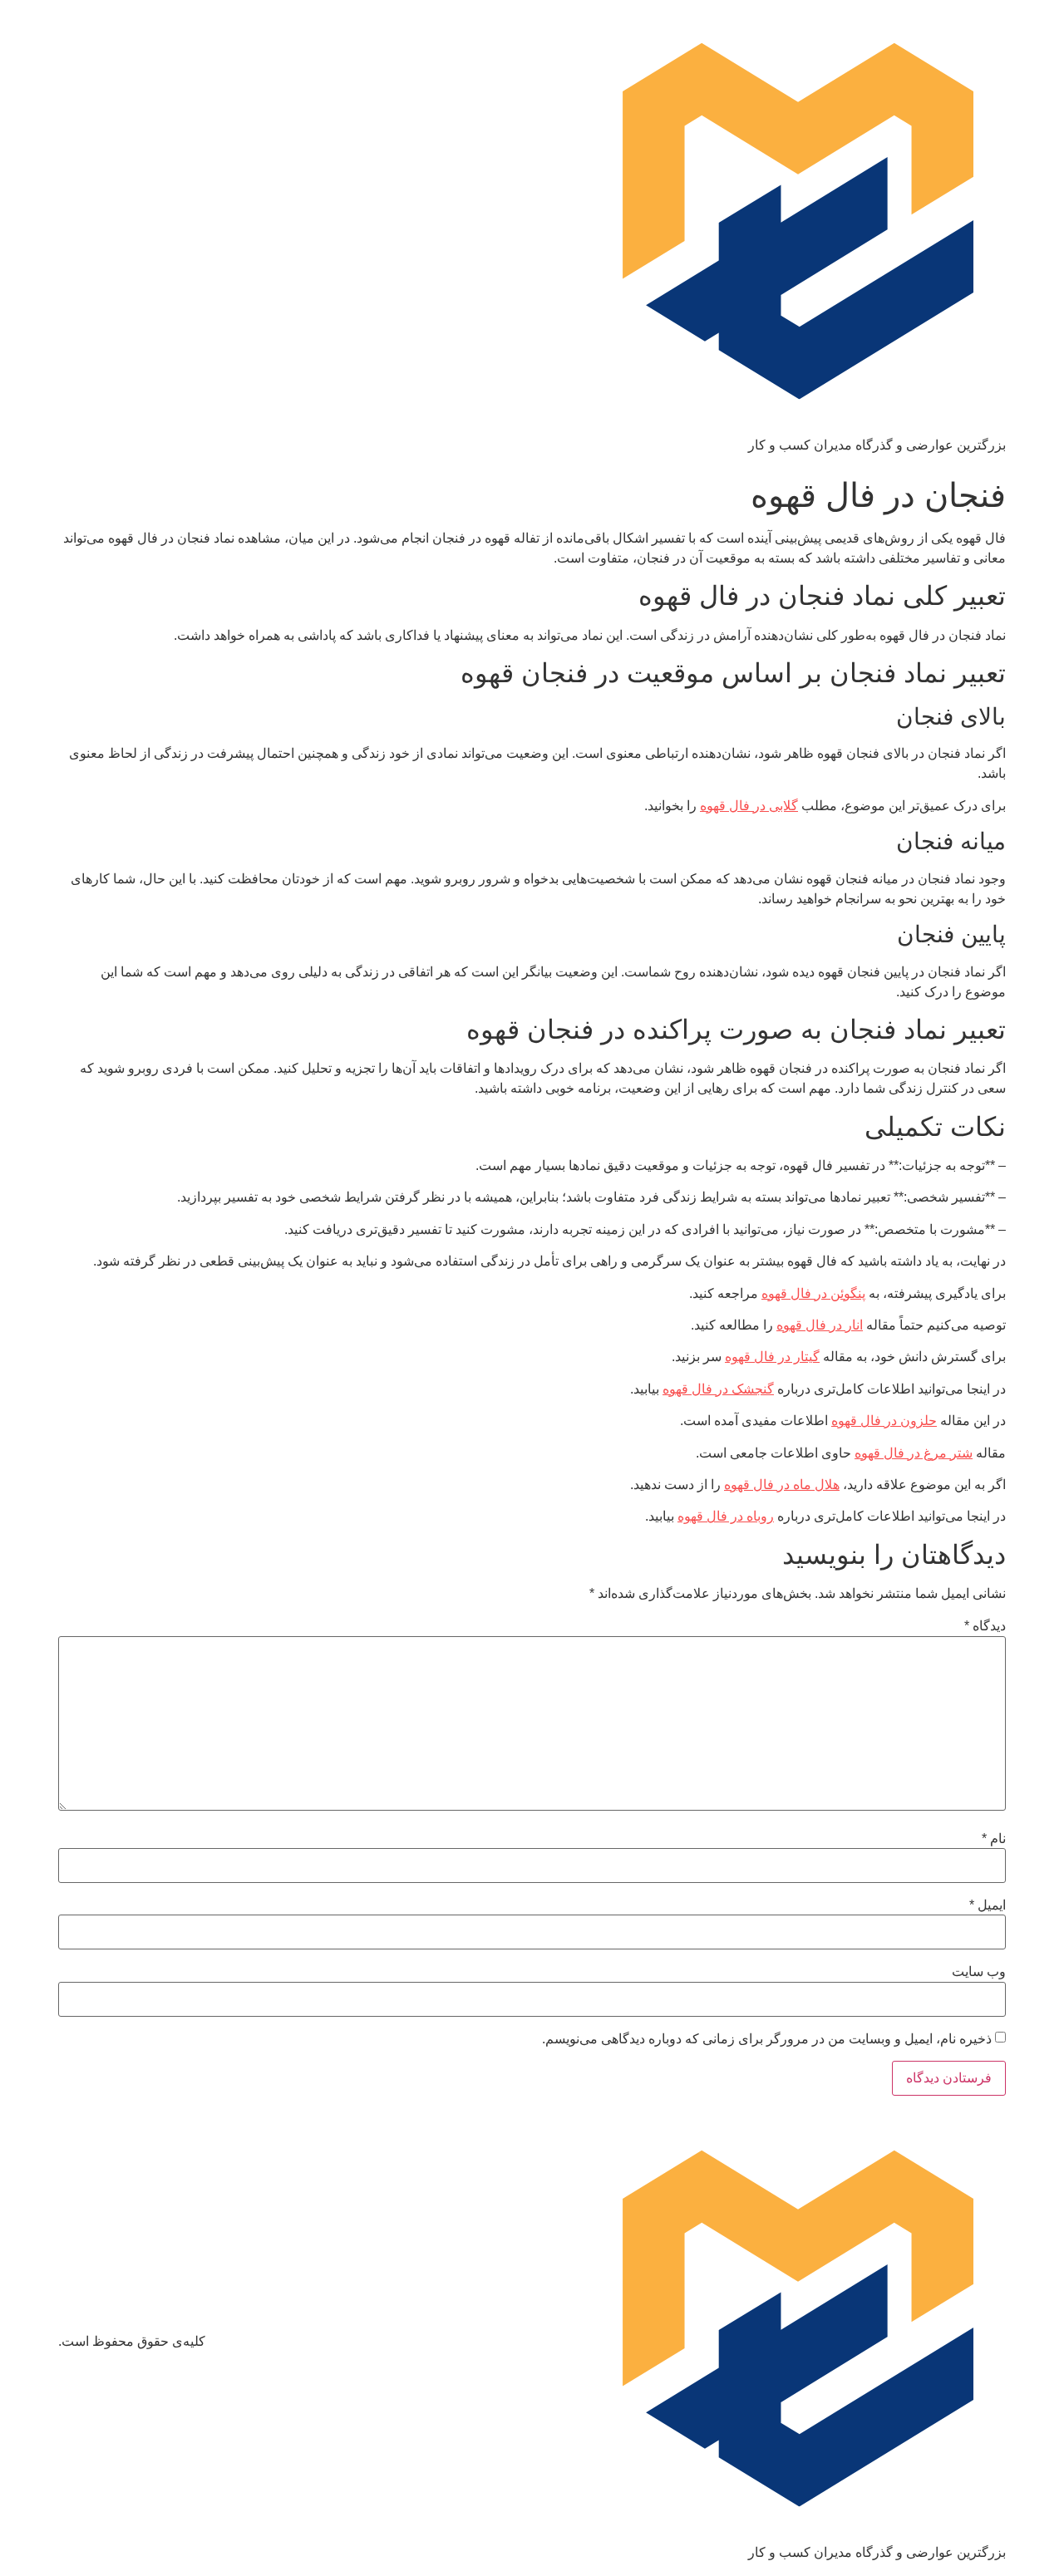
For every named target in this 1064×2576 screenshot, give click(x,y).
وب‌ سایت (979, 1972)
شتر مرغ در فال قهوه (914, 1453)
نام (994, 1839)
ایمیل (988, 1905)
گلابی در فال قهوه (749, 806)
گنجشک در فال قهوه (718, 1389)
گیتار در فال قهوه (772, 1357)
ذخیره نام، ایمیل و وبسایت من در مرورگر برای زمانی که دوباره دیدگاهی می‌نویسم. (767, 2039)
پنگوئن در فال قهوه (813, 1293)
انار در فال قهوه (820, 1325)
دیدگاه (985, 1626)
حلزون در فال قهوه (884, 1421)
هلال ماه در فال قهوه (782, 1485)
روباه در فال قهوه (726, 1516)
